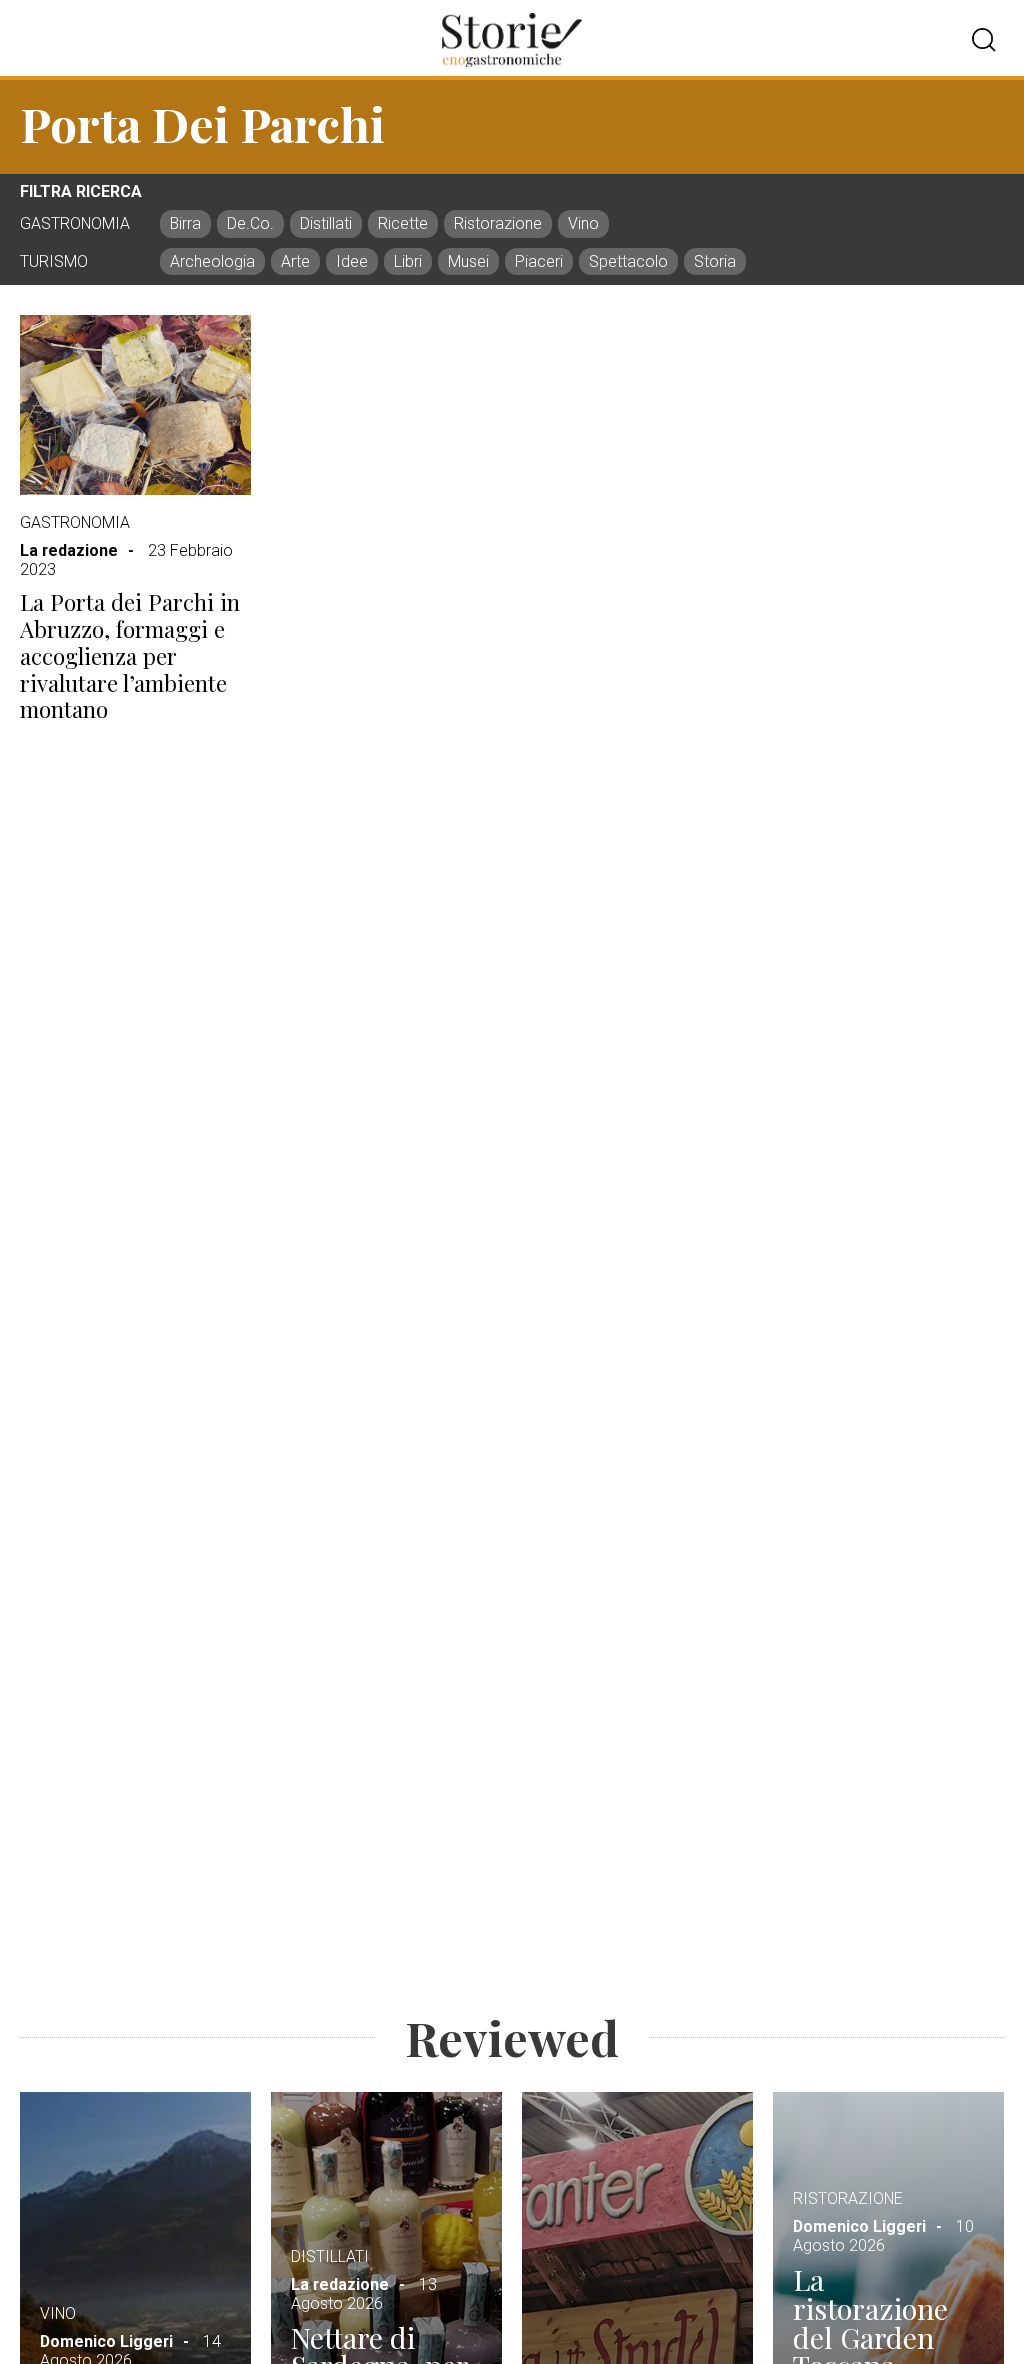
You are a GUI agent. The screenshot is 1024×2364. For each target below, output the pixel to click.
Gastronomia (75, 522)
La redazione (69, 550)
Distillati (330, 2256)
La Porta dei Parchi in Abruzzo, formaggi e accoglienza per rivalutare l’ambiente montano (130, 656)
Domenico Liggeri (106, 2341)
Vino (58, 2313)
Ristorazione (848, 2198)
